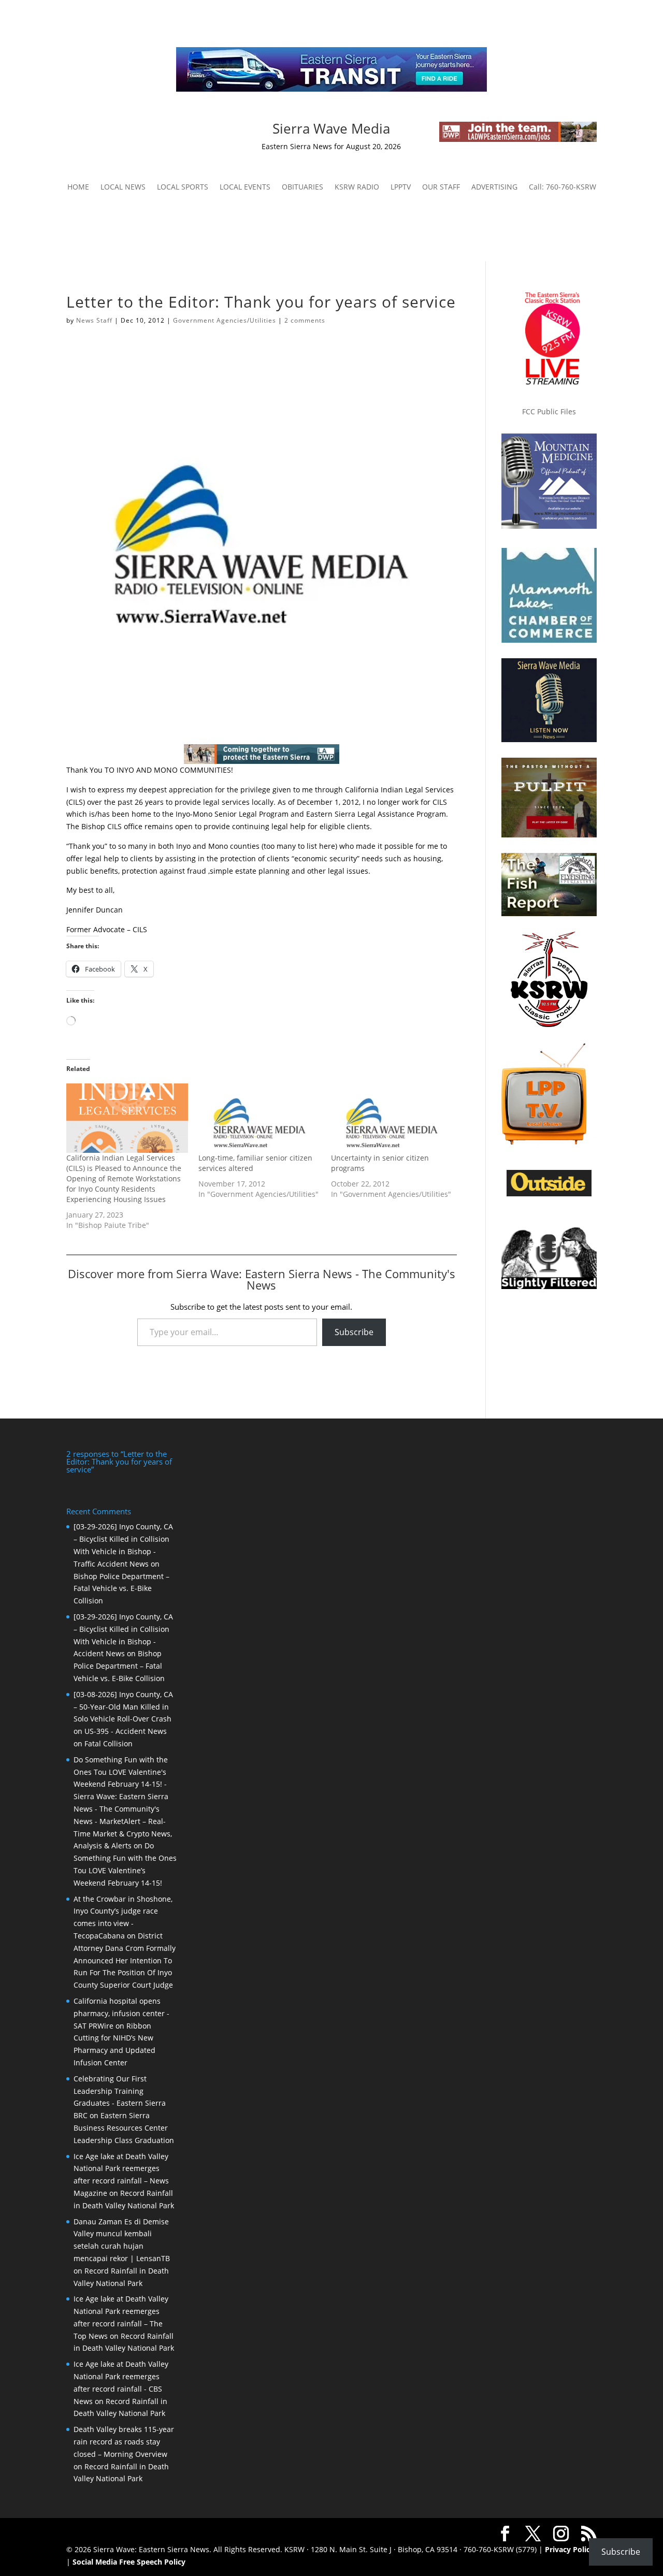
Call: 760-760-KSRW (563, 187)
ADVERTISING (494, 187)
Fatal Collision (109, 1743)
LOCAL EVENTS (245, 187)
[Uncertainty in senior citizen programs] (392, 1118)
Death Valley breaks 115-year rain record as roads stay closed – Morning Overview (124, 2442)
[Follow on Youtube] (176, 130)
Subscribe (354, 1332)
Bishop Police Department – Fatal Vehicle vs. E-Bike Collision (121, 1589)
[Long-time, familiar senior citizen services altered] (259, 1118)
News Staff (94, 320)
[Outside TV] (549, 1194)
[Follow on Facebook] (114, 130)
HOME (78, 187)
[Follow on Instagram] (135, 130)
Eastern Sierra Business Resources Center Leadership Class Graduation (124, 2128)
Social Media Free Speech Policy (129, 2562)
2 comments (305, 320)
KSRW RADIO (357, 187)
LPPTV (401, 187)
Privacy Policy (570, 2549)
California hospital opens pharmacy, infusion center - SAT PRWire (121, 2013)
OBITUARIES (302, 187)
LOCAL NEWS (123, 187)
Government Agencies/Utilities (225, 320)
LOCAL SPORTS (183, 187)
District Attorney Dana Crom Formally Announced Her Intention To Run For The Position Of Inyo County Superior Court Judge (125, 1960)
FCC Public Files (549, 411)
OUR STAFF (441, 187)
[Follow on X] (155, 130)
